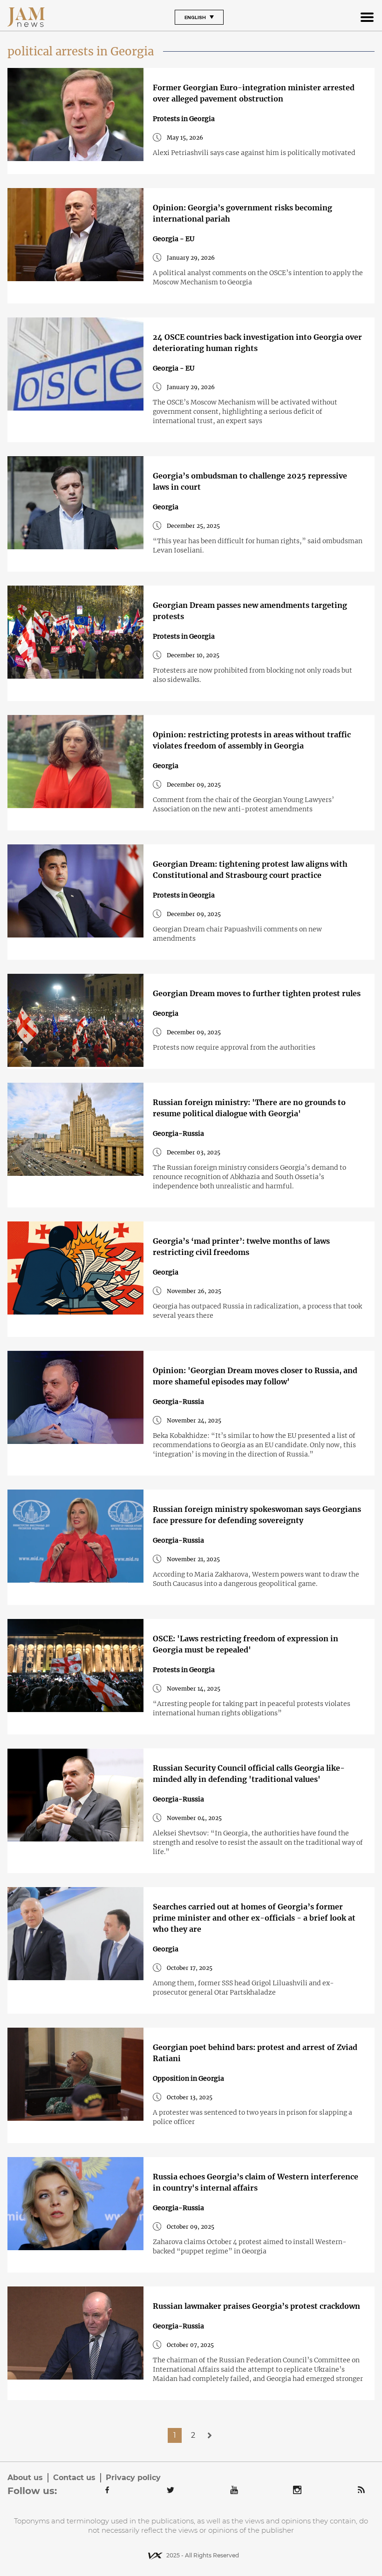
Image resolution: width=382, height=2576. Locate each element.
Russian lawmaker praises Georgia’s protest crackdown (256, 2306)
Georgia (166, 507)
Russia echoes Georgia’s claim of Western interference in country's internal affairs (256, 2182)
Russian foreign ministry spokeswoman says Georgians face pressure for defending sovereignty (257, 1515)
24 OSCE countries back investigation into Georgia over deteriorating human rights (257, 343)
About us (25, 2478)
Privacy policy (133, 2478)
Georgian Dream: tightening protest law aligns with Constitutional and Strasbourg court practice (250, 870)
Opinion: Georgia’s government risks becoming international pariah (242, 213)
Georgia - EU (174, 239)
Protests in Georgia (184, 119)
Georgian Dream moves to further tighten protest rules (257, 993)
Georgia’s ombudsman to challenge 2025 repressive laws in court (250, 481)
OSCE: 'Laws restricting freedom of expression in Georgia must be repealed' (246, 1644)
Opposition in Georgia (188, 2078)
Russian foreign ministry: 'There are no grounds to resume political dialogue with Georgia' (249, 1108)
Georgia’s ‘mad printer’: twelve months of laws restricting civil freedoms (241, 1247)
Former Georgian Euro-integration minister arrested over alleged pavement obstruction (254, 93)
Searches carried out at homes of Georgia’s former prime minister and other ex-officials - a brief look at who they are (254, 1918)
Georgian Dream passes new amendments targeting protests (250, 611)
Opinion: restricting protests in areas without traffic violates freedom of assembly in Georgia (252, 740)
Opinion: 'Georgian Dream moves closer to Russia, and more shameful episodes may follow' (255, 1376)
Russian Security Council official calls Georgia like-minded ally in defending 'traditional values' (249, 1774)
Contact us (74, 2478)
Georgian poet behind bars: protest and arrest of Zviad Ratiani (255, 2053)
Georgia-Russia (178, 1133)
